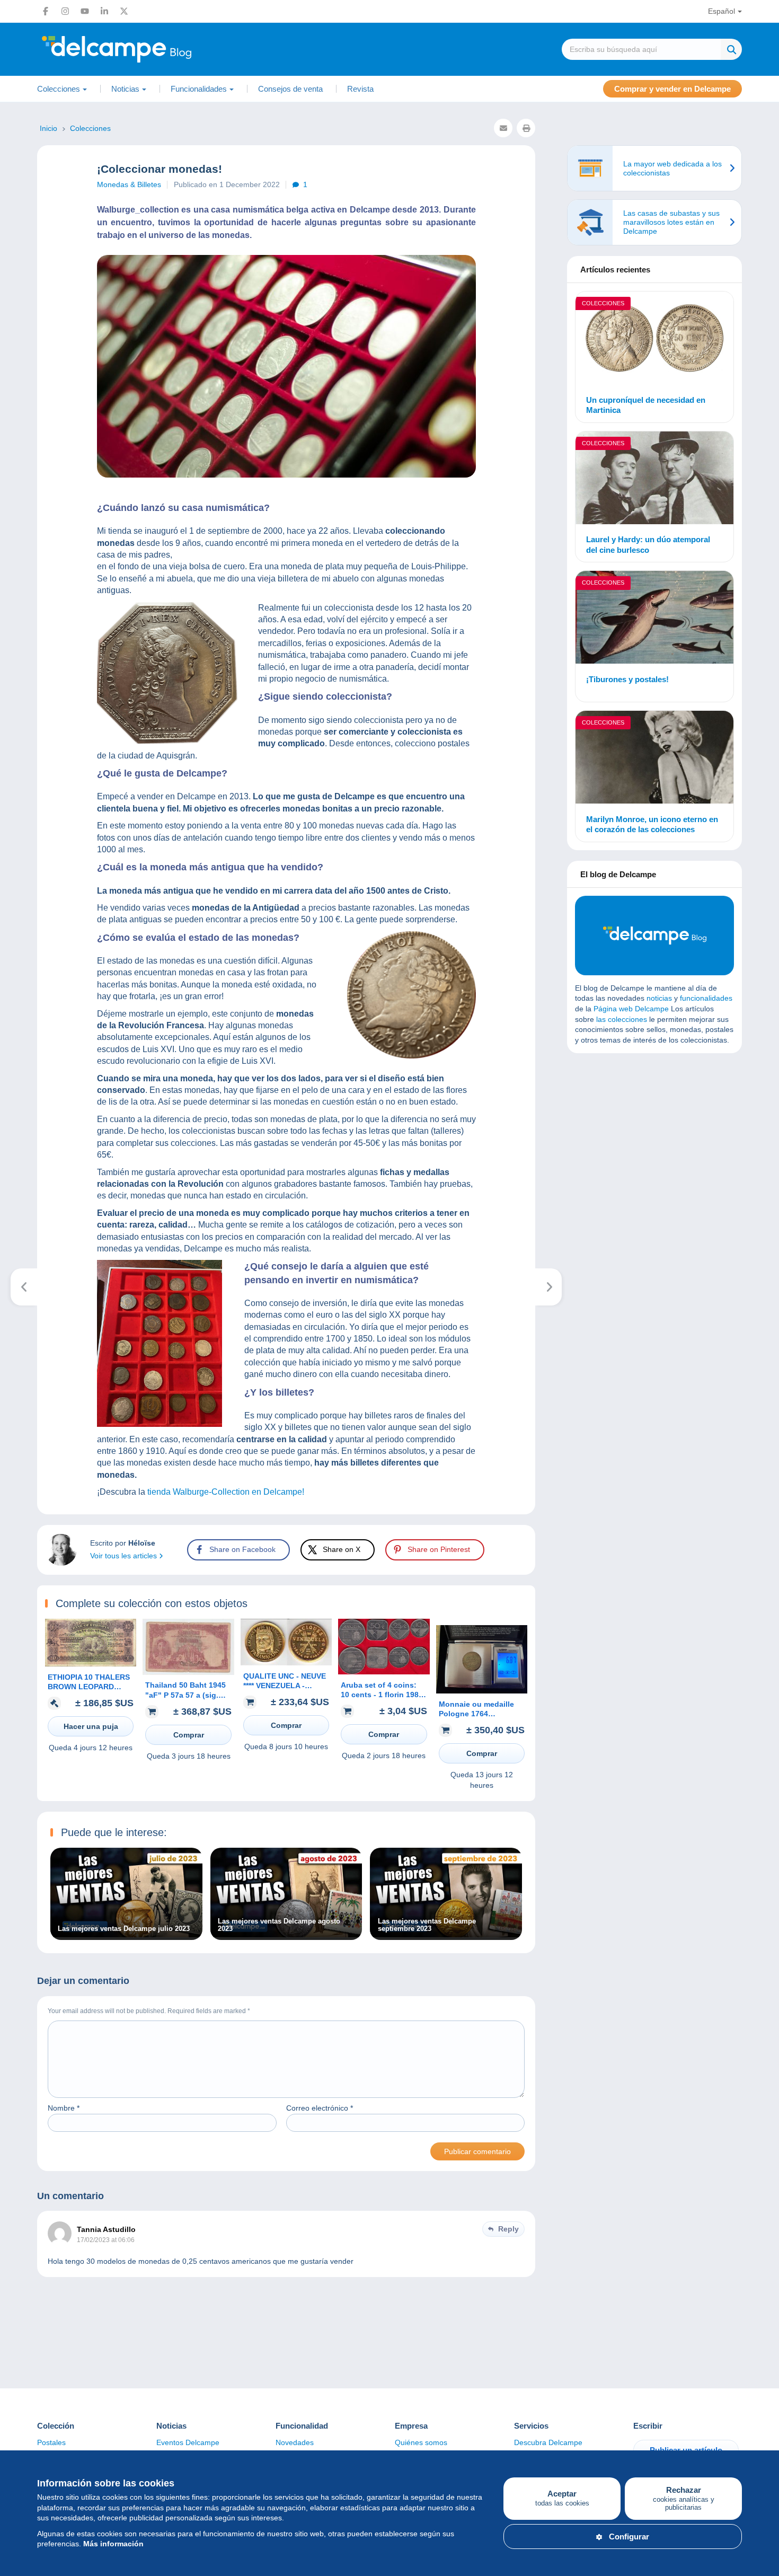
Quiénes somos (421, 2442)
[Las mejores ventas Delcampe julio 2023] (126, 1935)
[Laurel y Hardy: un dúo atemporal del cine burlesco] (654, 479)
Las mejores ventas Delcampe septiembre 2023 (427, 1925)
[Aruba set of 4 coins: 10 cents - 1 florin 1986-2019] (384, 1672)
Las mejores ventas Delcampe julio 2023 (124, 1929)
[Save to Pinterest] (17, 963)
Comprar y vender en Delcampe (672, 89)
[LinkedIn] (104, 11)
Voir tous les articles (125, 1556)
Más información (113, 2544)
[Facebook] (46, 11)
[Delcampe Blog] (140, 49)
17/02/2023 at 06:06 (106, 2240)
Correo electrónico (320, 2108)
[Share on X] (17, 938)
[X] (124, 11)
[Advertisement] (654, 1138)
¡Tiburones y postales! (627, 679)
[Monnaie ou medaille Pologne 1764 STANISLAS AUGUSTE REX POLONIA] (482, 1691)
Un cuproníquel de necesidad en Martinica (646, 405)
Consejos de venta (290, 89)
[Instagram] (65, 11)
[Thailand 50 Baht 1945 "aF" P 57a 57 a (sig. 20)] (188, 1672)
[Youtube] (85, 11)
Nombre (64, 2108)
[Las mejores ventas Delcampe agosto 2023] (286, 1935)
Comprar (189, 1735)
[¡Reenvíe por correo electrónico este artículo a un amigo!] (503, 128)
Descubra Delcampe (548, 2442)
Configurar (629, 2537)
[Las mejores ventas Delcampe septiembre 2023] (446, 1935)
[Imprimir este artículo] (526, 128)
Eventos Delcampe (188, 2442)
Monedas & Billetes (129, 184)
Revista (360, 89)
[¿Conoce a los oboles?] (549, 1287)
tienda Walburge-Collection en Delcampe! (225, 1492)
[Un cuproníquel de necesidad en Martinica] (654, 339)
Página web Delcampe (631, 1009)
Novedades (295, 2442)
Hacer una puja (91, 1726)
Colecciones (603, 303)
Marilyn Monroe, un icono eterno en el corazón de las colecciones (652, 824)
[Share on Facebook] (17, 912)
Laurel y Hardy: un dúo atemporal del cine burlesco (648, 545)
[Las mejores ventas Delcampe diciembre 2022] (24, 1287)
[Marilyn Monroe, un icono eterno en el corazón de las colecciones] (654, 759)
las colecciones (622, 1019)
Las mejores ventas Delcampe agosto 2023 (279, 1925)
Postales (51, 2442)
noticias (659, 998)
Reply (508, 2229)
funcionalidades (706, 998)
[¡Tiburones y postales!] (654, 619)
